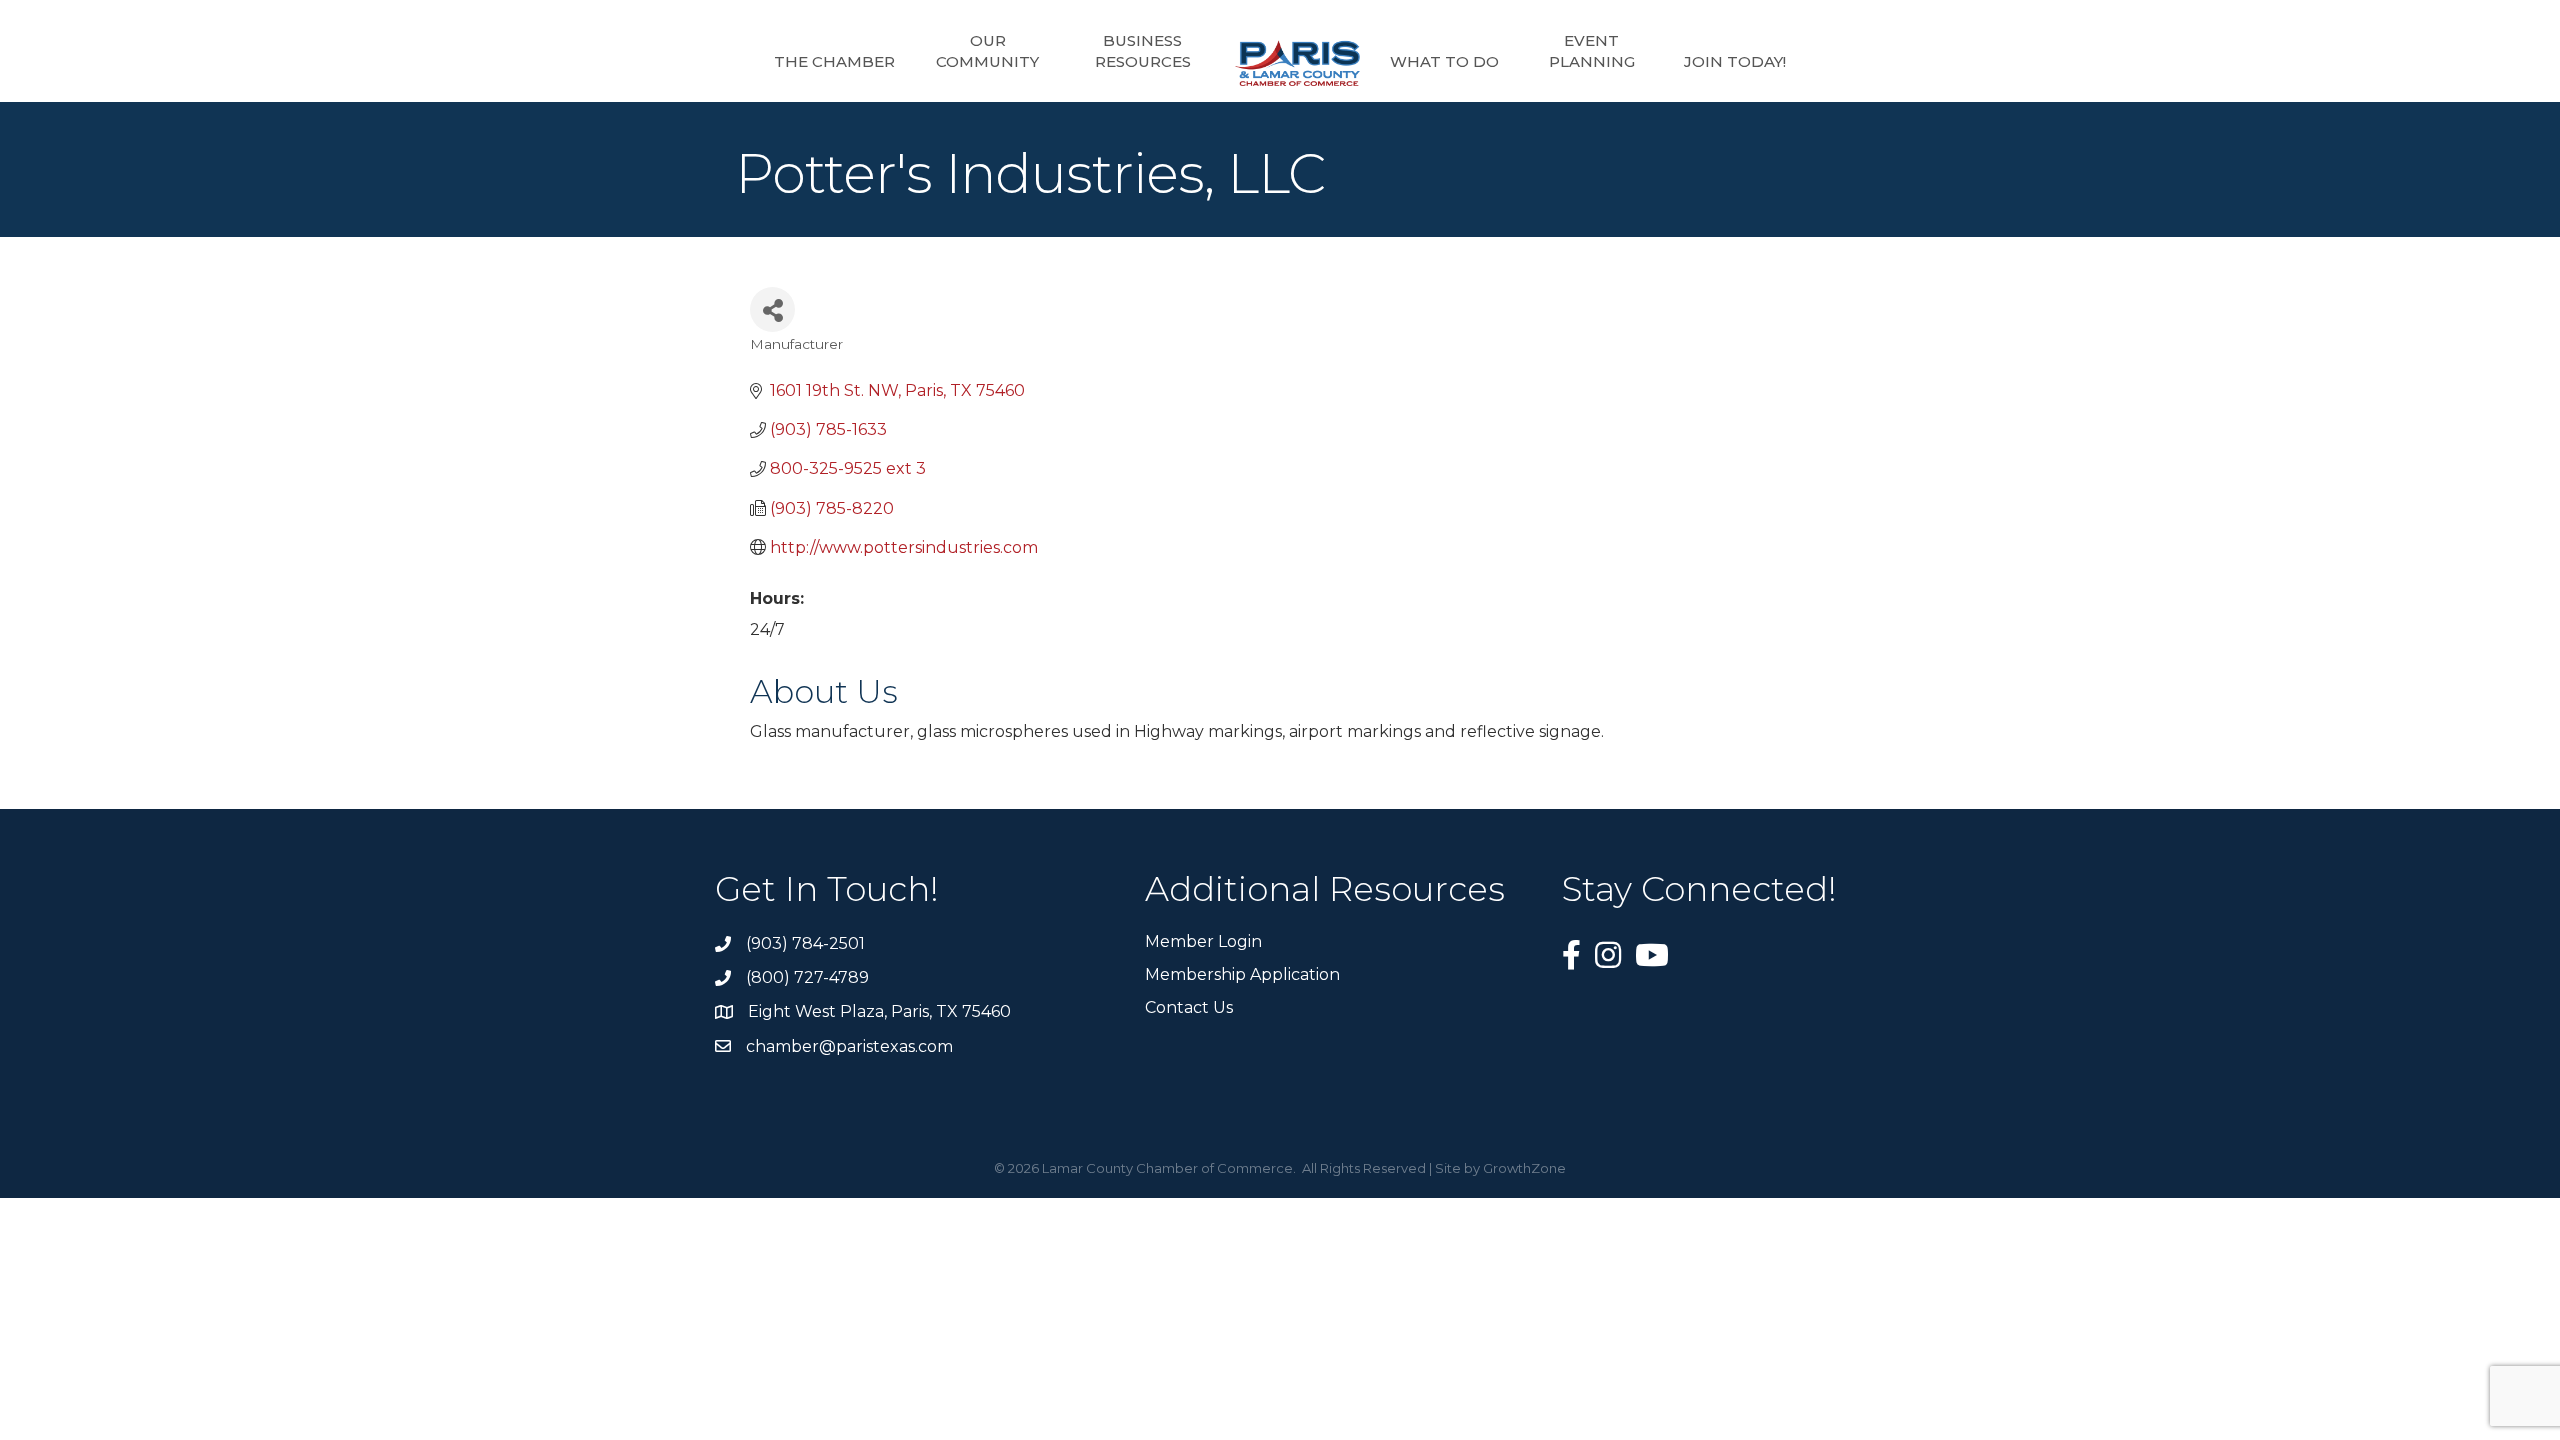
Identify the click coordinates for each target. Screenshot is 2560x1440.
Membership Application (1242, 974)
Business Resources (1143, 51)
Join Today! (1735, 61)
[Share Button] (772, 309)
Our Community (987, 51)
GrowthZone (1524, 1168)
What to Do (1444, 61)
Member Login (1203, 941)
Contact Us (1189, 1007)
